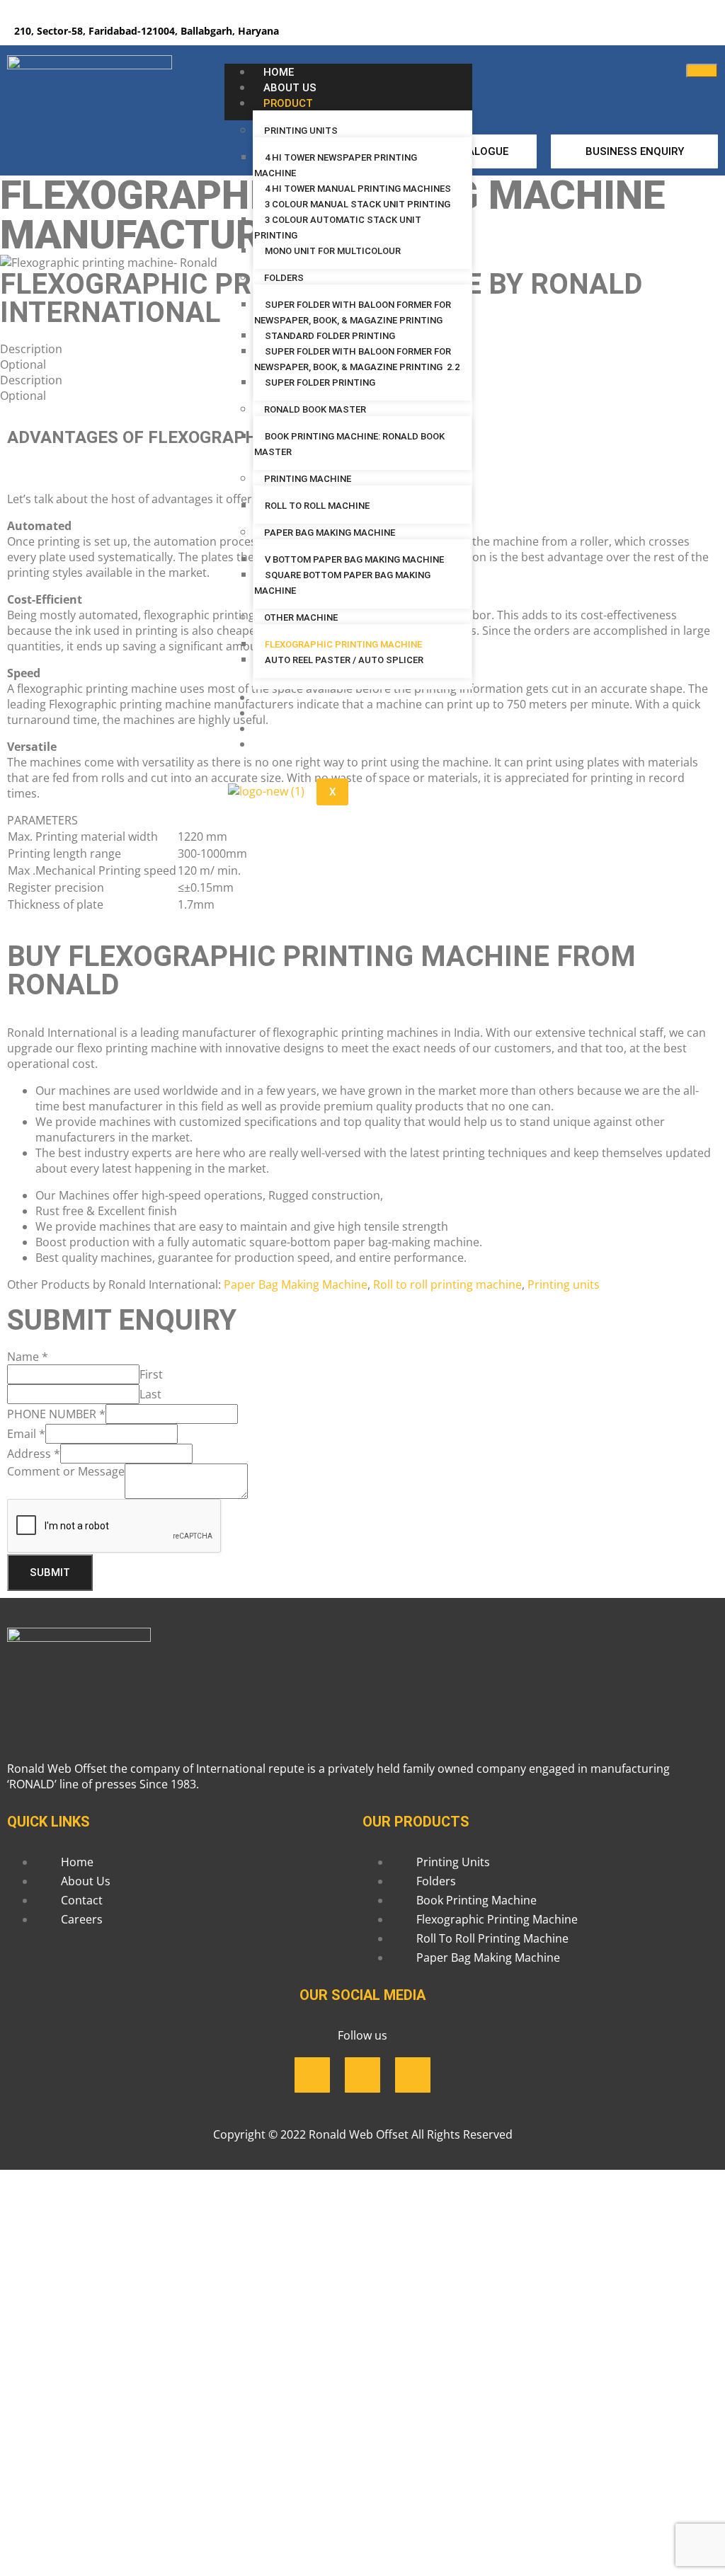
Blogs (281, 729)
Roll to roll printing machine (447, 1284)
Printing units (564, 1284)
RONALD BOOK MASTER (315, 409)
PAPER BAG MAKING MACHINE (330, 533)
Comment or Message (66, 1471)
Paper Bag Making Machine (296, 1284)
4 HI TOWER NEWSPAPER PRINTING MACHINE (336, 165)
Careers (286, 744)
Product (288, 103)
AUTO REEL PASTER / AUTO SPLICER (344, 660)
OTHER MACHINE (301, 617)
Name (28, 1357)
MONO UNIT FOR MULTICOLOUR (333, 251)
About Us (290, 88)
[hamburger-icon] (702, 71)
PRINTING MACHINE (308, 479)
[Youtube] (693, 32)
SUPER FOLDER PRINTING (321, 383)
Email (26, 1434)
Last (150, 1394)
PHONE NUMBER (56, 1414)
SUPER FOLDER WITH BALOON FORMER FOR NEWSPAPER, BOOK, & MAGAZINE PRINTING (353, 312)
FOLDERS (284, 278)
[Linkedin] (651, 32)
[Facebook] (610, 32)
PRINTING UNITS (301, 131)
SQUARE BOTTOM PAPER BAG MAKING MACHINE (342, 583)
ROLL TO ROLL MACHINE (318, 506)
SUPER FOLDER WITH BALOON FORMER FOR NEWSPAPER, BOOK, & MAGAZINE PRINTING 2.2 (357, 359)
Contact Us (297, 713)
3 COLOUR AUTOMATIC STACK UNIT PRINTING (338, 228)
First (151, 1374)
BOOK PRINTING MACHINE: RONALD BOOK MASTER (349, 444)
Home (279, 72)
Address (34, 1454)
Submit (50, 1572)
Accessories (299, 698)
